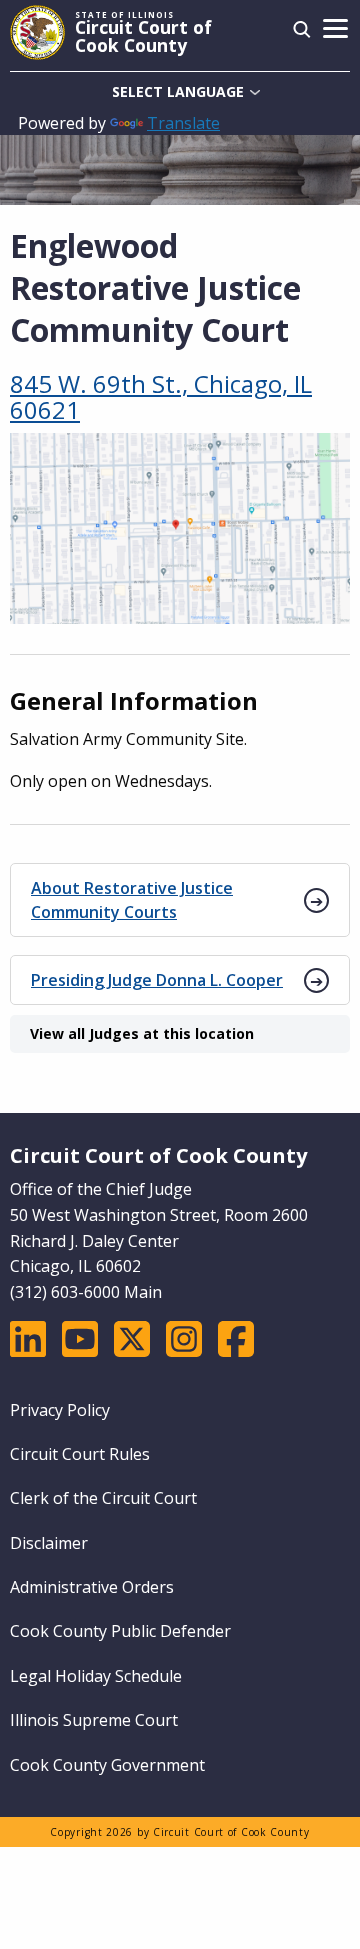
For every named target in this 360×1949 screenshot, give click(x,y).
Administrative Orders (92, 1587)
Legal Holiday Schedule (96, 1676)
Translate (183, 123)
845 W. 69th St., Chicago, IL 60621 (161, 397)
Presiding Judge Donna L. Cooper (157, 980)
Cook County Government (107, 1765)
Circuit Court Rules (80, 1454)
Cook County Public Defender (120, 1631)
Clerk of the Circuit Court (103, 1498)
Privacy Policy (60, 1410)
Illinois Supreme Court (94, 1720)
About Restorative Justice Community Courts (132, 900)
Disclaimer (49, 1543)
